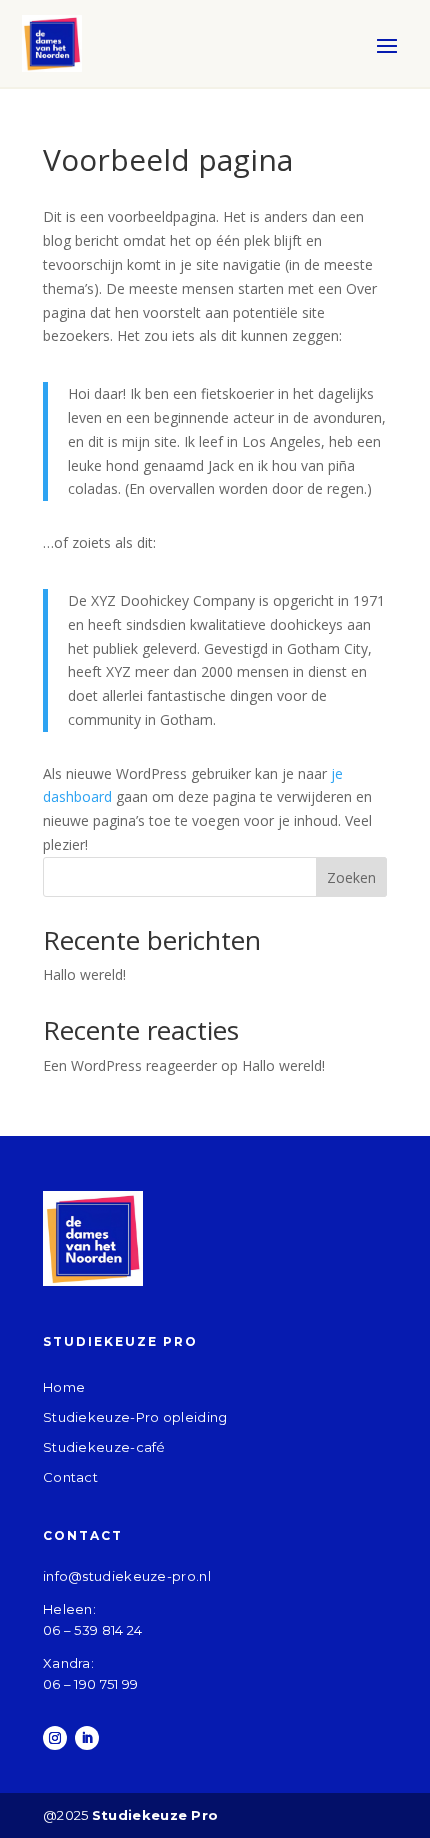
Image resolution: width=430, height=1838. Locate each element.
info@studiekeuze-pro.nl (127, 1576)
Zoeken (351, 877)
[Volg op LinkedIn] (87, 1738)
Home (64, 1387)
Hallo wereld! (84, 974)
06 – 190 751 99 (91, 1684)
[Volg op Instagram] (55, 1738)
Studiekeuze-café (104, 1447)
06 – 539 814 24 (93, 1630)
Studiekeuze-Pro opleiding (135, 1417)
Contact (70, 1477)
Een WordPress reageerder (130, 1065)
